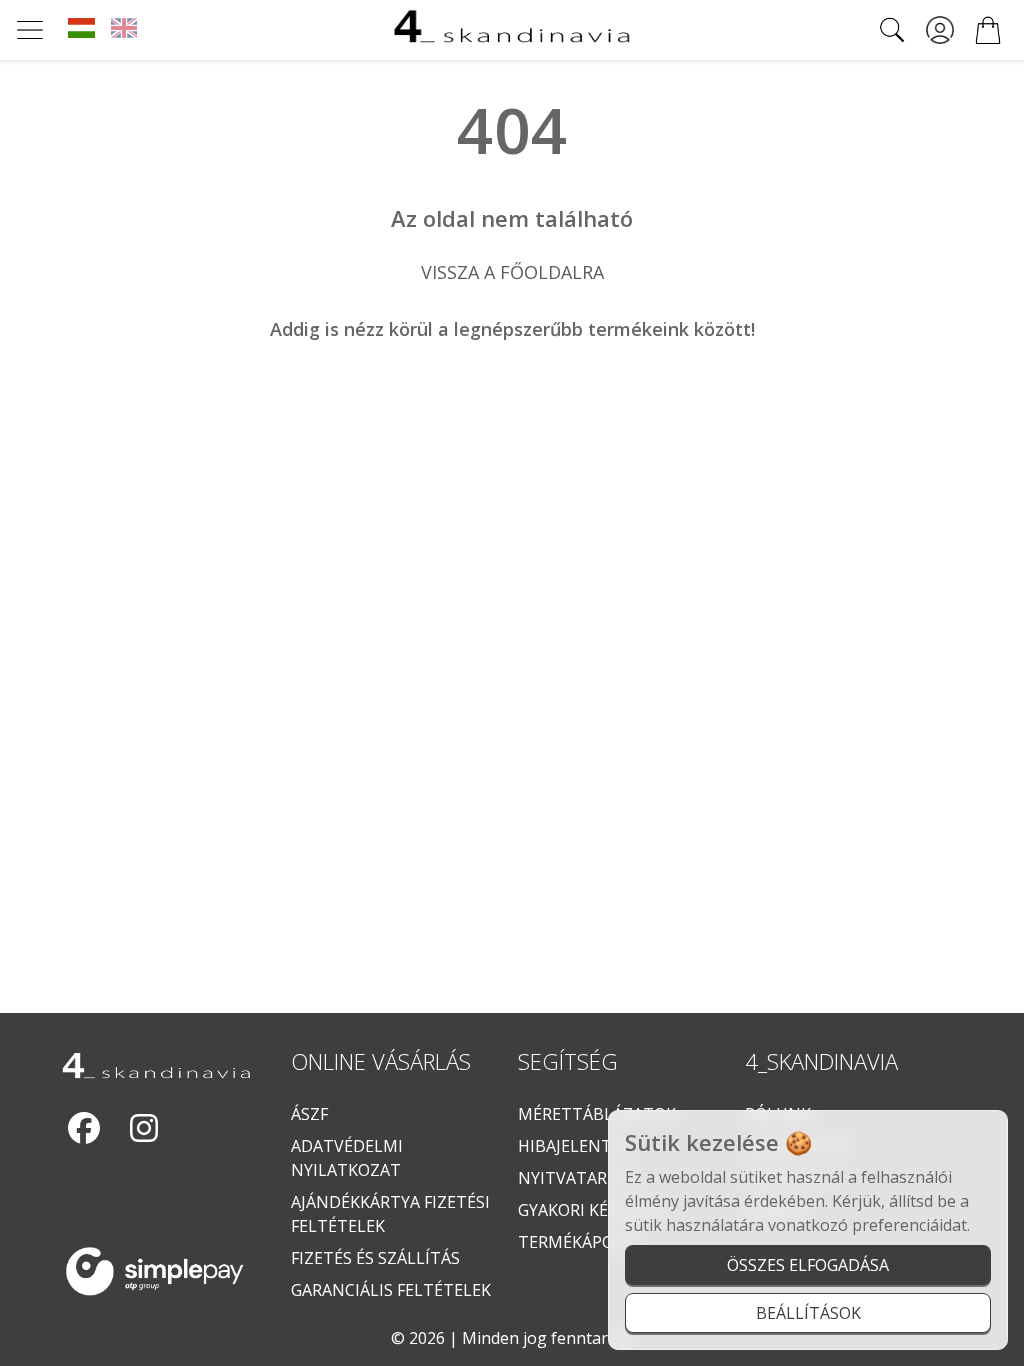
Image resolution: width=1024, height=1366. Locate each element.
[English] (124, 30)
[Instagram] (144, 1128)
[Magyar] (81, 30)
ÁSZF (309, 1114)
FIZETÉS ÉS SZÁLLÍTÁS (375, 1258)
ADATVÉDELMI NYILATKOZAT (347, 1158)
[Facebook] (84, 1128)
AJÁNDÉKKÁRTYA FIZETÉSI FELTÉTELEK (390, 1214)
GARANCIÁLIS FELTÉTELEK (391, 1290)
